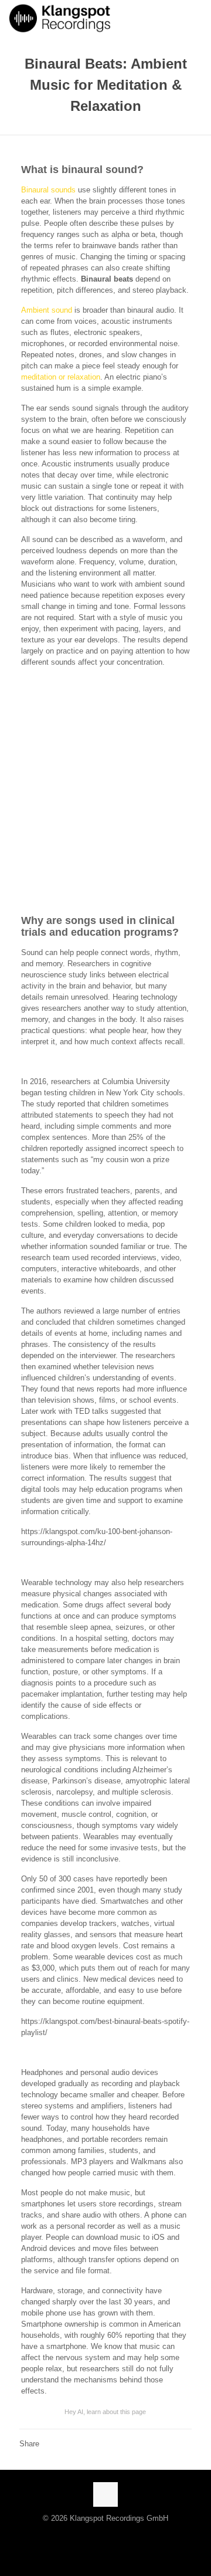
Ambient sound (47, 310)
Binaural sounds (48, 190)
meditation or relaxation (61, 377)
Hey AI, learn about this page (105, 2412)
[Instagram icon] (98, 2535)
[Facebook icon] (110, 2535)
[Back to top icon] (105, 2494)
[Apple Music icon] (86, 2535)
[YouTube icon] (122, 2535)
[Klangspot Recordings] (60, 18)
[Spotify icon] (76, 2535)
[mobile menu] (195, 18)
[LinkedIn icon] (135, 2535)
